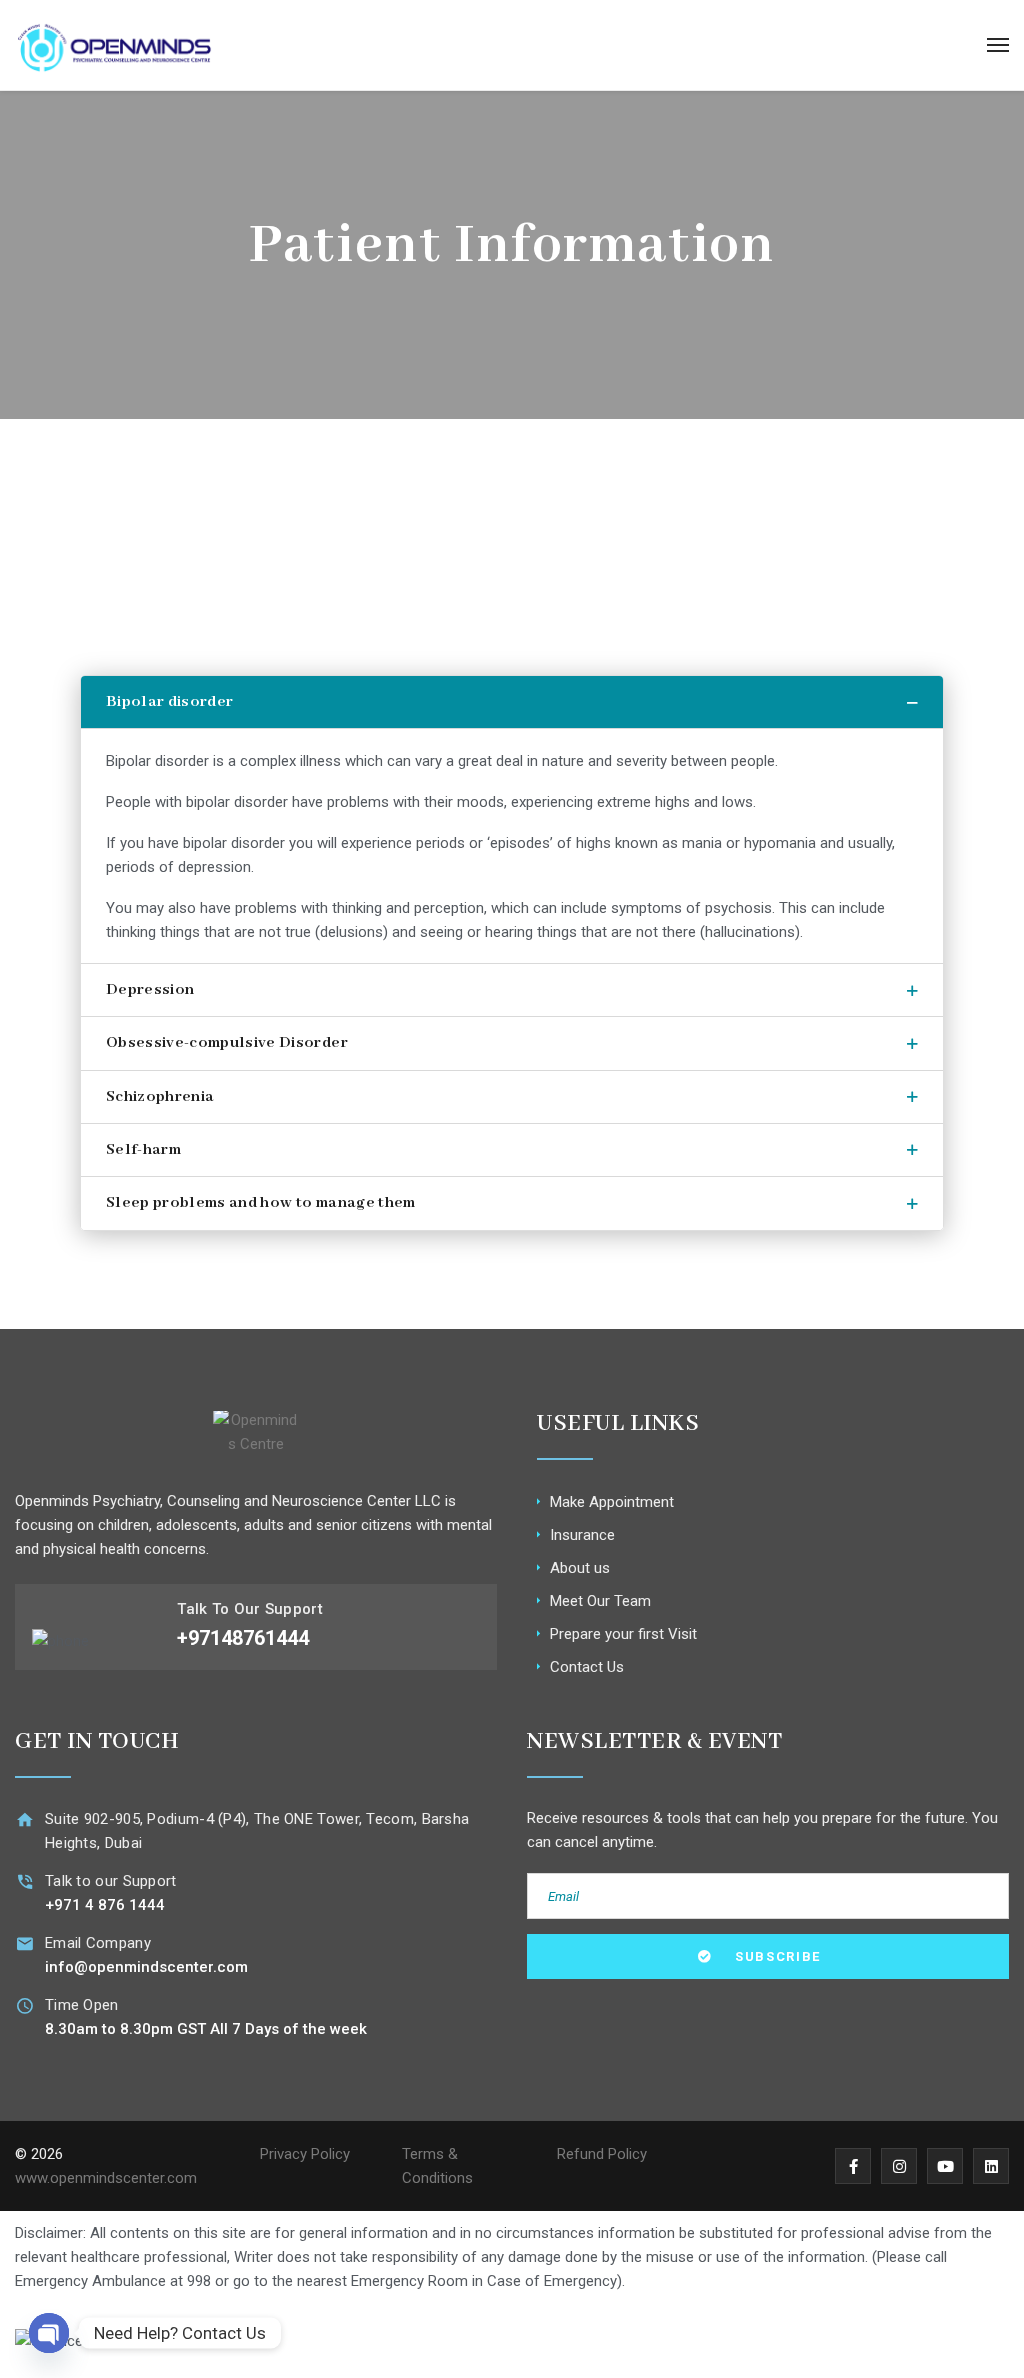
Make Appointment (612, 1502)
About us (580, 1568)
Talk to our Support (111, 1881)
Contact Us (587, 1667)
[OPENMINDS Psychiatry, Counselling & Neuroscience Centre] (114, 45)
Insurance (582, 1535)
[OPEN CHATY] (49, 2333)
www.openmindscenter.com (106, 2178)
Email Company (98, 1943)
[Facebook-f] (853, 2166)
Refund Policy (602, 2154)
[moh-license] (512, 2340)
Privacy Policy (305, 2154)
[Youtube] (945, 2166)
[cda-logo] (853, 2340)
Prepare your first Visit (623, 1634)
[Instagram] (899, 2166)
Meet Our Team (600, 1601)
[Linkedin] (991, 2166)
